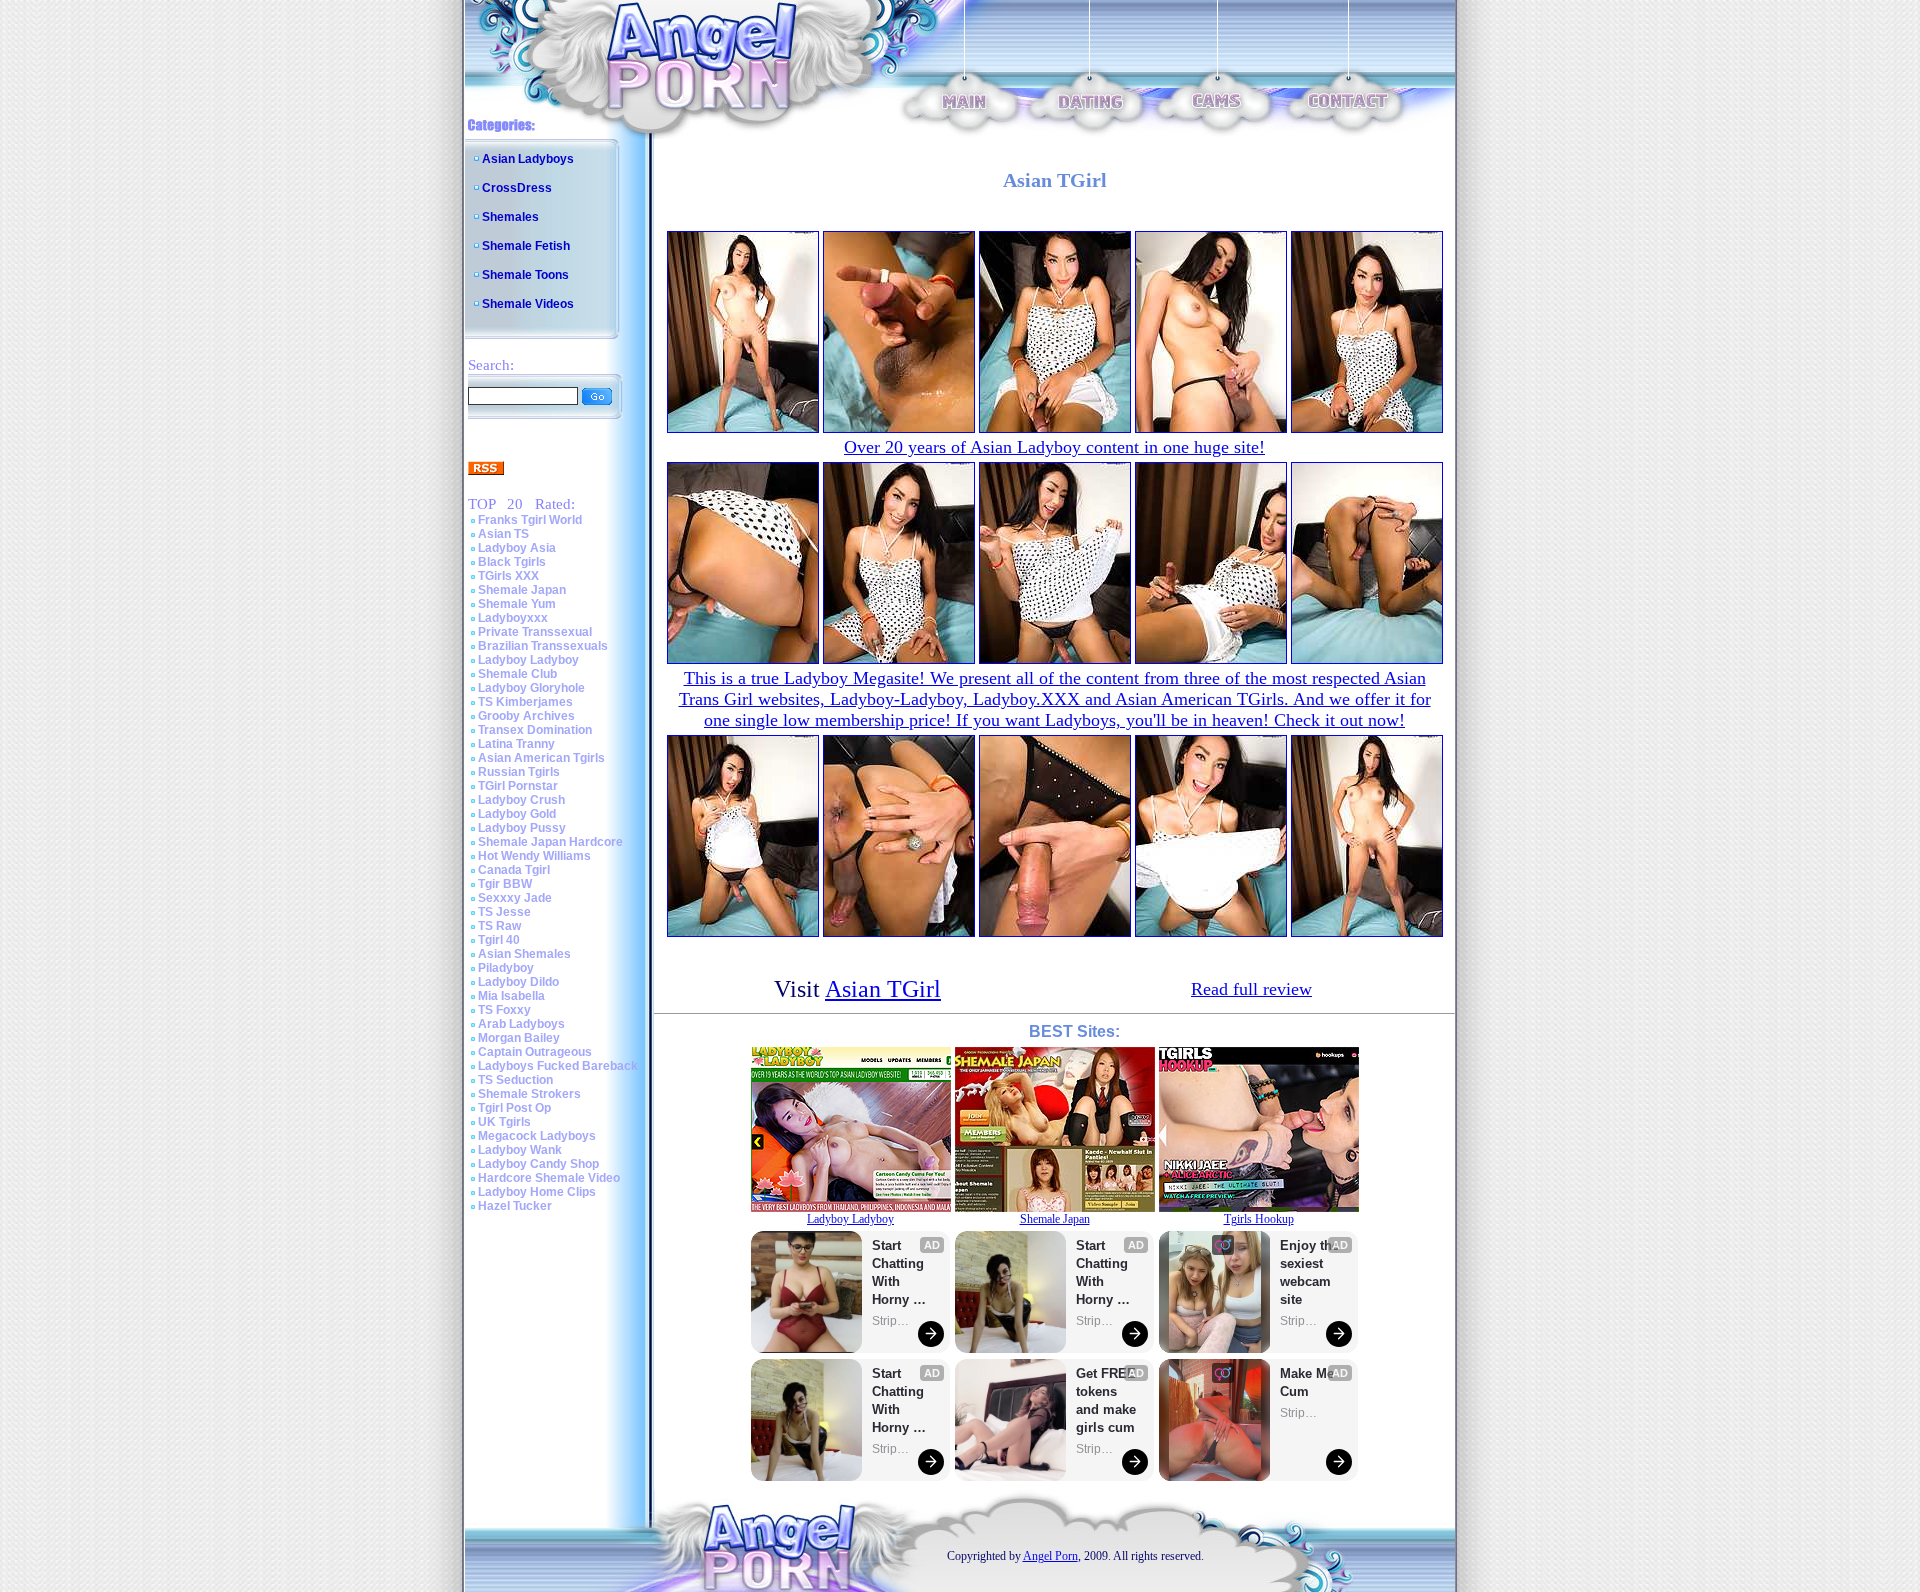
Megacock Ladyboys (537, 1136)
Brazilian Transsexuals (543, 646)
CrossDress (517, 188)
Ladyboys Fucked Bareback (558, 1066)
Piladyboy (506, 968)
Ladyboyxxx (513, 618)
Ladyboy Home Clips (537, 1192)
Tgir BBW (505, 884)
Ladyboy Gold (517, 814)
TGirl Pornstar (518, 786)
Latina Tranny (516, 744)
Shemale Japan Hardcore (550, 842)
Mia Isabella (511, 996)
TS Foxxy (504, 1010)
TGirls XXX (508, 576)
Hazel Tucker (515, 1206)
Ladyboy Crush (521, 800)
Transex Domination (535, 730)
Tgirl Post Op (514, 1108)
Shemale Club (517, 674)
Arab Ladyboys (521, 1024)
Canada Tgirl (514, 870)
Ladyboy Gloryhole (531, 688)
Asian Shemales (524, 954)
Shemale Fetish (526, 246)
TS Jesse (504, 912)
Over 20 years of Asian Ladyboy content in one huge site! (1054, 447)
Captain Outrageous (535, 1052)
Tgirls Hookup (1259, 1219)
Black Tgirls (512, 562)
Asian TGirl (883, 989)
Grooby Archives (526, 716)
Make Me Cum (1309, 1382)
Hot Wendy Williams (534, 856)
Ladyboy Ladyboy (528, 660)
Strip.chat (892, 1321)
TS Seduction (515, 1080)
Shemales (510, 217)
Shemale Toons (525, 275)
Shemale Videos (528, 304)
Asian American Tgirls (541, 758)
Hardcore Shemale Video (549, 1178)
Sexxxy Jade (515, 898)
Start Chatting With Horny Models (900, 1273)
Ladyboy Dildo (518, 982)
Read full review (1251, 989)
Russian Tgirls (519, 772)
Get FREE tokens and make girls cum (1106, 1400)
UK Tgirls (504, 1122)
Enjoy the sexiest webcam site (1310, 1272)
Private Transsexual (535, 632)
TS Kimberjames (525, 702)
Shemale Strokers (529, 1094)
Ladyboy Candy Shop (538, 1164)
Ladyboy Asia (517, 548)
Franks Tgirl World (530, 520)
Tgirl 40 (499, 940)
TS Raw (499, 926)
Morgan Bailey (519, 1038)
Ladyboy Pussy (522, 828)
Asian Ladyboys (528, 159)
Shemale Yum (517, 604)
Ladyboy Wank (520, 1150)
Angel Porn (1050, 1556)
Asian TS (503, 534)
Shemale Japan (522, 590)
